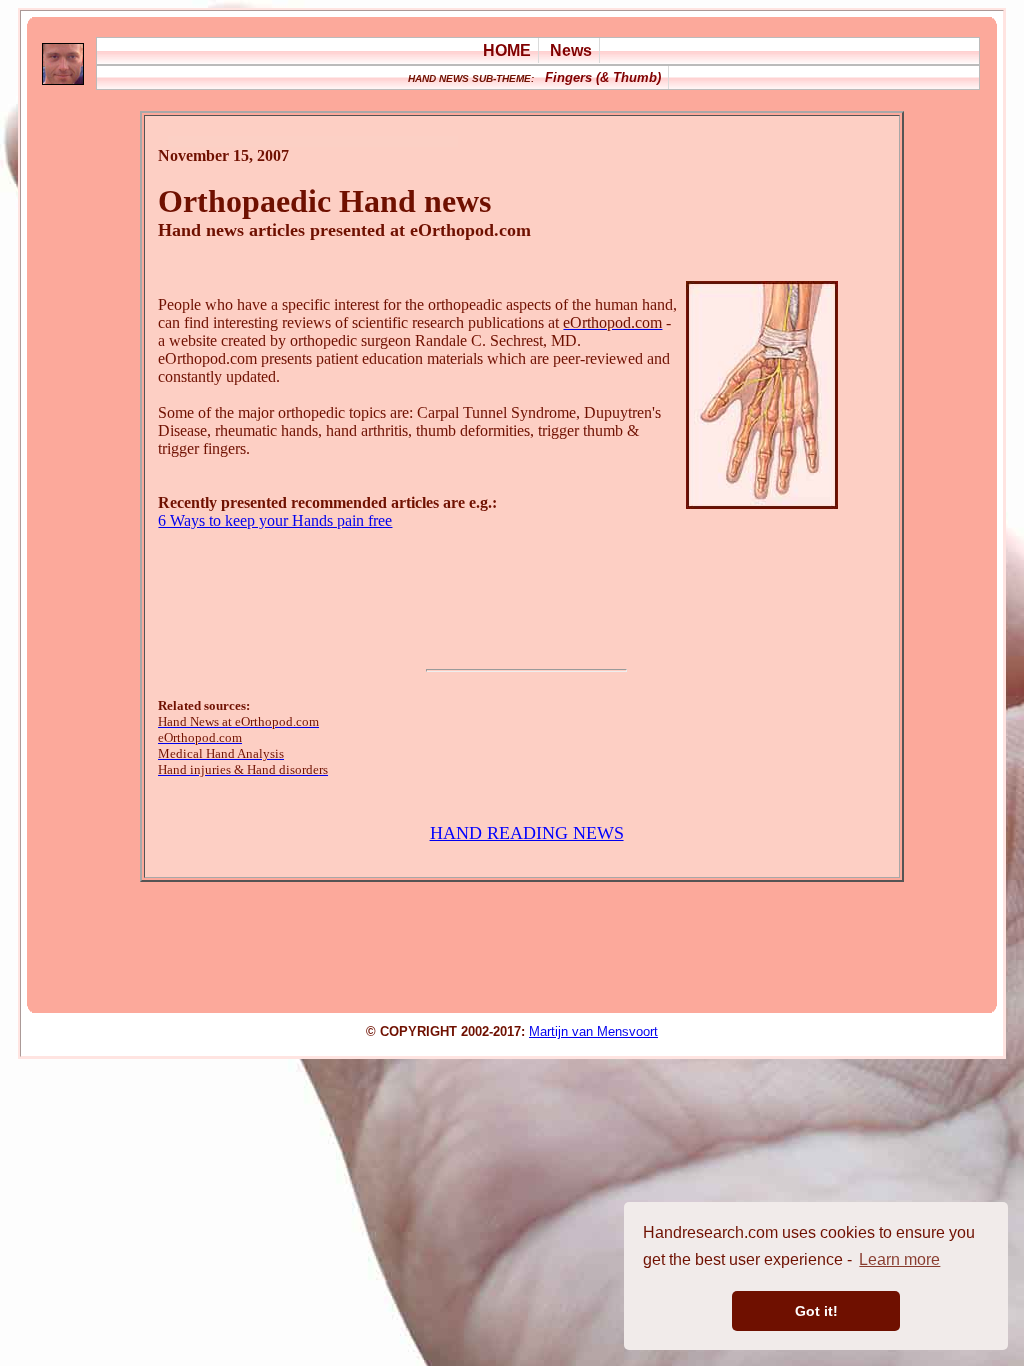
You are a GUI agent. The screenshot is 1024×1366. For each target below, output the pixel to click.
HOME (507, 50)
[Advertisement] (522, 594)
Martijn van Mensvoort (593, 1031)
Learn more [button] (899, 1259)
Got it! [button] (816, 1311)
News (571, 50)
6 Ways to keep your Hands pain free (275, 520)
